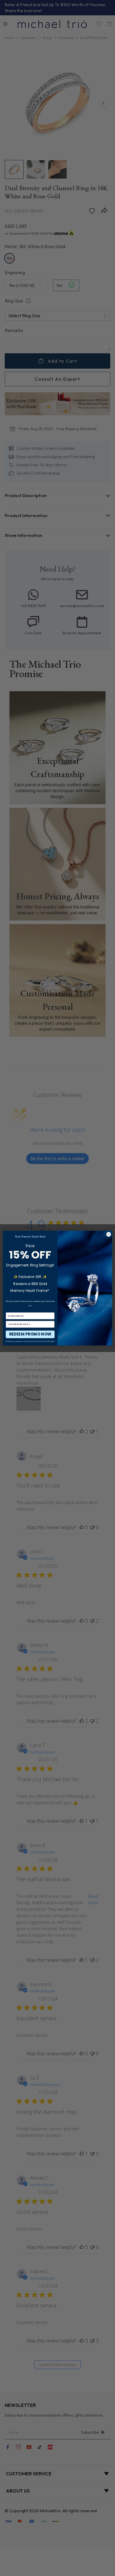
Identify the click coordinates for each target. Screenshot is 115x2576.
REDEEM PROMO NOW (30, 1334)
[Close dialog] (109, 1234)
